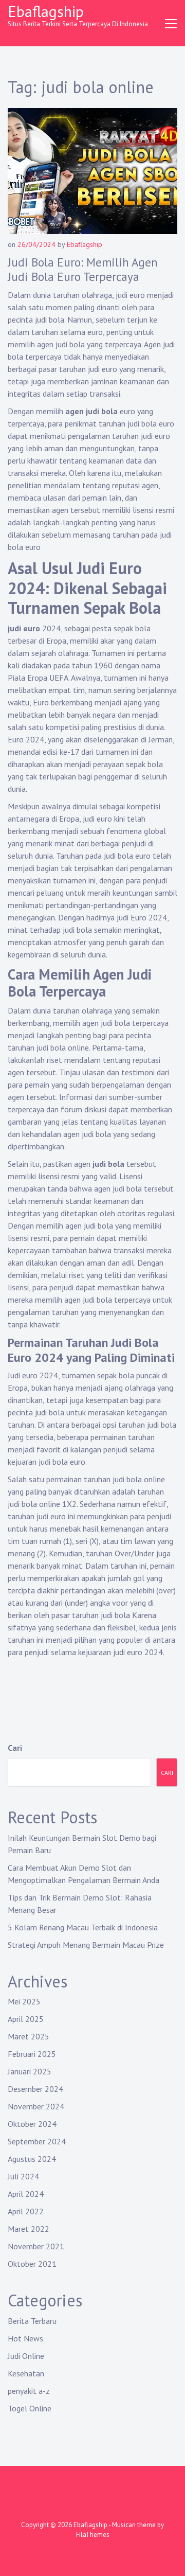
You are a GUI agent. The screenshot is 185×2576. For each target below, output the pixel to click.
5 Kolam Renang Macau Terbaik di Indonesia (83, 1927)
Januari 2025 (30, 2071)
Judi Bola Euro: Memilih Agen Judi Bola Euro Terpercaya (83, 269)
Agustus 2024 (32, 2159)
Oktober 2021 (32, 2264)
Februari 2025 (32, 2054)
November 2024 (36, 2106)
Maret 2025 (29, 2036)
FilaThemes (93, 2535)
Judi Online (26, 2356)
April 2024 (26, 2194)
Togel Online (30, 2408)
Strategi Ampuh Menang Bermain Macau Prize (86, 1945)
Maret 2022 (29, 2229)
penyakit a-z (29, 2391)
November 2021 (36, 2246)
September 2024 (37, 2141)
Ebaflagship (46, 11)
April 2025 (26, 2019)
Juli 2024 (23, 2176)
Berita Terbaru (32, 2321)
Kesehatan (26, 2373)
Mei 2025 (24, 2001)
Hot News (25, 2338)
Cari (15, 1748)
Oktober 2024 (32, 2124)
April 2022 (26, 2211)
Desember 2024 (35, 2089)
